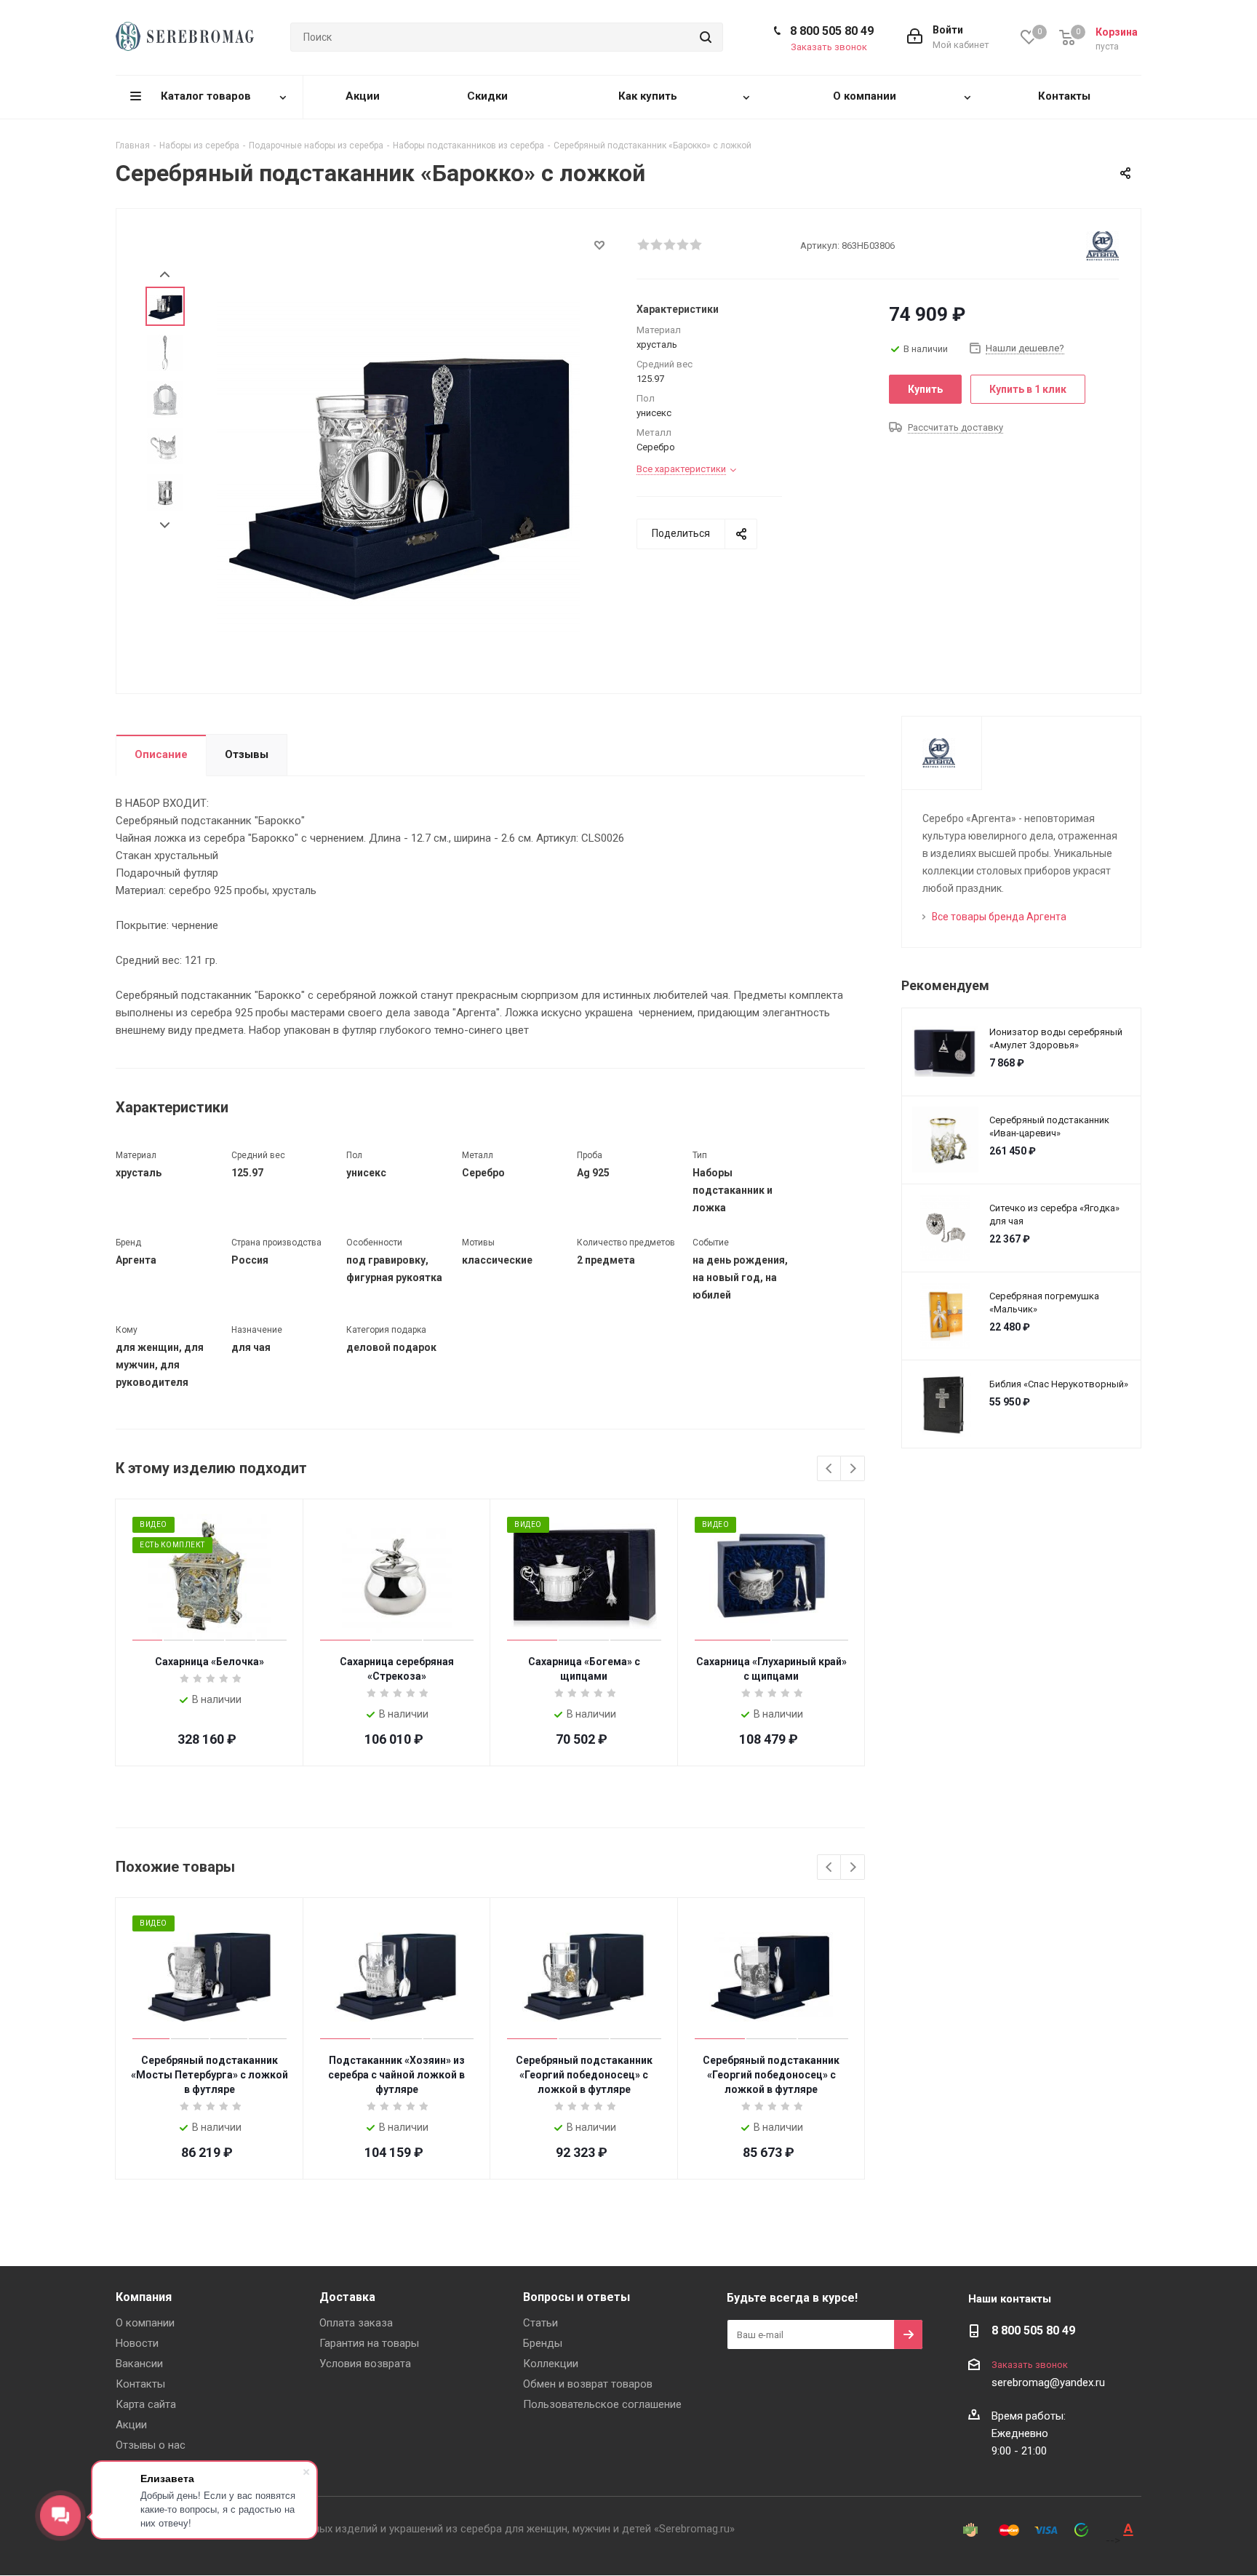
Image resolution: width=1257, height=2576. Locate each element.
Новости (137, 2343)
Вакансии (139, 2364)
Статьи (540, 2323)
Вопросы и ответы (576, 2297)
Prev (165, 275)
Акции (131, 2425)
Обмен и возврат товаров (588, 2384)
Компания (144, 2297)
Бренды (543, 2343)
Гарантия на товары (369, 2343)
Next (165, 526)
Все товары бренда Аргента (999, 917)
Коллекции (551, 2364)
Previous (830, 1469)
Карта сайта (146, 2404)
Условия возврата (365, 2364)
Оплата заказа (356, 2323)
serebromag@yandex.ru (1048, 2382)
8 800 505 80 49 (832, 31)
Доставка (347, 2297)
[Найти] (706, 37)
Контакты (140, 2384)
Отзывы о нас (151, 2445)
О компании (145, 2323)
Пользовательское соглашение (602, 2404)
